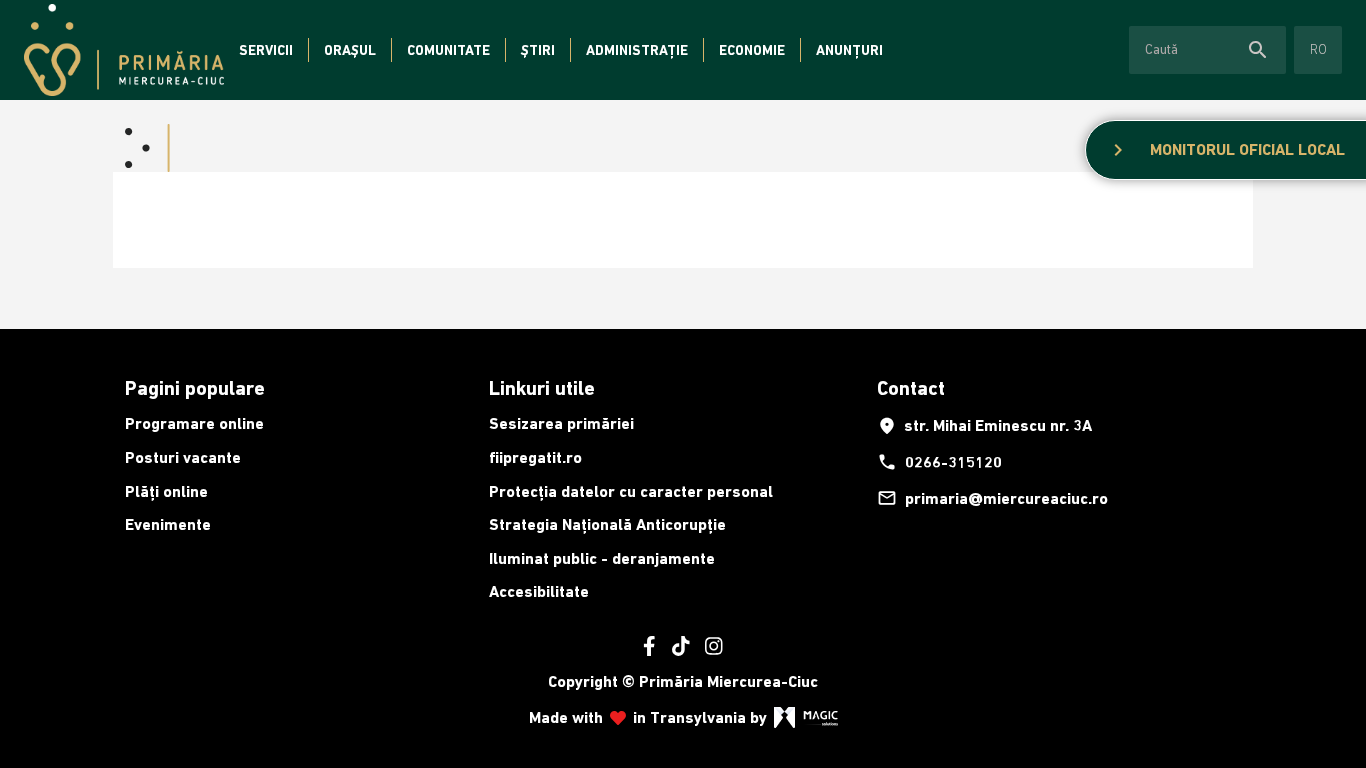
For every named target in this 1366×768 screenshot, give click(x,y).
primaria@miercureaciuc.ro (992, 498)
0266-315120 (939, 462)
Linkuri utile (542, 388)
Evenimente (168, 524)
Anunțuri (849, 50)
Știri (538, 50)
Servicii (266, 50)
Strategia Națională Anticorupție (607, 524)
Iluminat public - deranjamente (602, 558)
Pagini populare (195, 388)
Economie (752, 50)
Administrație (637, 50)
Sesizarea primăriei (561, 423)
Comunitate (448, 50)
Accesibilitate (539, 591)
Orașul (350, 50)
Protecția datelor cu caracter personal (631, 491)
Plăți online (166, 491)
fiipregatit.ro (535, 457)
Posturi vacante (183, 457)
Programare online (194, 423)
